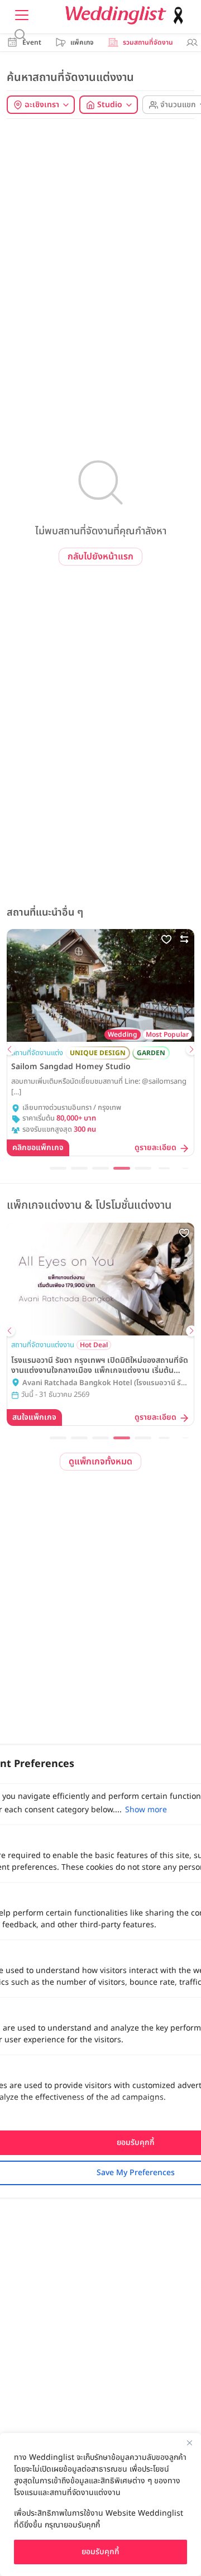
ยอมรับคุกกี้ (100, 2552)
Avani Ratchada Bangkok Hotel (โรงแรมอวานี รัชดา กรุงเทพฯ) (104, 1383)
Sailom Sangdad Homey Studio (71, 1067)
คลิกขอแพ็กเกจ (38, 1148)
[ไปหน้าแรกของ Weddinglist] (127, 15)
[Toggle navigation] (22, 15)
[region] (100, 2505)
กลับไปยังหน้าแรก (100, 557)
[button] (9, 1050)
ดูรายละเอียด (155, 1148)
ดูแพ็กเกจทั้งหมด (100, 1462)
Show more (146, 1810)
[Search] (20, 35)
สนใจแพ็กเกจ (34, 1417)
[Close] (189, 2443)
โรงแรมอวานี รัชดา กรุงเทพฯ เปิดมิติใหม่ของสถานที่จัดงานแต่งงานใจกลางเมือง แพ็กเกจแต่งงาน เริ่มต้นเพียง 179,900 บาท (100, 1366)
